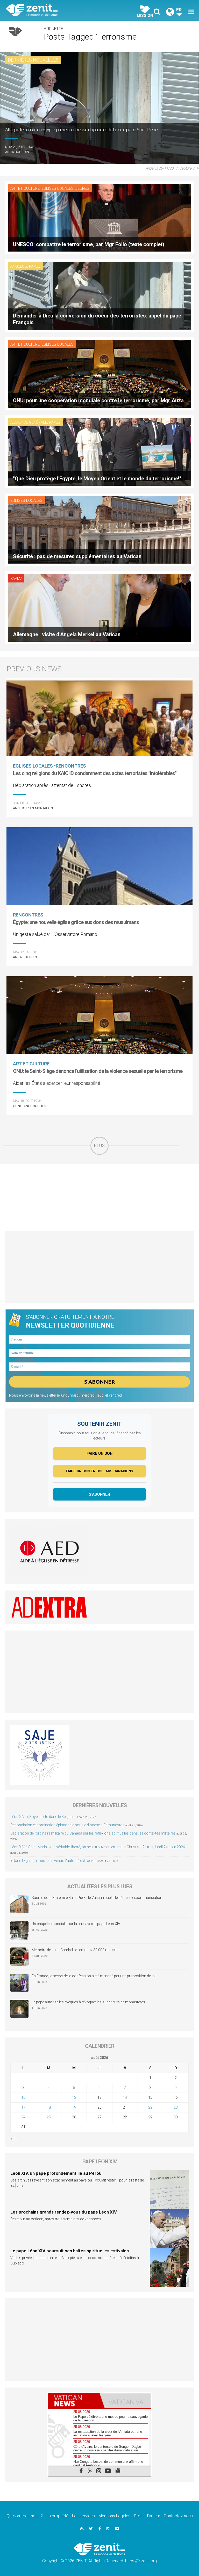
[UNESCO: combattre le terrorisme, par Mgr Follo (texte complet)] (99, 217)
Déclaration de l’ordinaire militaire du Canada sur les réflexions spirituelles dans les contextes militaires (93, 1833)
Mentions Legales (114, 2516)
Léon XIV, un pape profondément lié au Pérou (56, 2173)
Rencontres (71, 766)
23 (176, 2107)
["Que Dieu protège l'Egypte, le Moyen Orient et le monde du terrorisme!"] (99, 451)
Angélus (19, 266)
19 (74, 2107)
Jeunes (82, 188)
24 (23, 2117)
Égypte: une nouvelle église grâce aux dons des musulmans (76, 922)
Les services (83, 2516)
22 (150, 2107)
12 (74, 2097)
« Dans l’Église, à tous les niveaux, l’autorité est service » (55, 1861)
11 (49, 2097)
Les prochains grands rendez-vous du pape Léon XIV (64, 2212)
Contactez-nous (178, 2516)
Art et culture (25, 188)
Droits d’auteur (147, 2516)
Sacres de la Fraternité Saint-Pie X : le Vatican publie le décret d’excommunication (97, 1898)
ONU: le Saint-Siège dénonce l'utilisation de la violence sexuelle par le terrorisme (98, 1071)
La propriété (57, 2516)
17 (23, 2107)
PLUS (99, 1146)
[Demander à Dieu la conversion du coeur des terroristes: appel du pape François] (99, 295)
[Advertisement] (99, 1197)
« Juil (14, 2139)
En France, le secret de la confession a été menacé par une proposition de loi (94, 1976)
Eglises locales (58, 188)
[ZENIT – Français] (56, 10)
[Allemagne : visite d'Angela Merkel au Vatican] (99, 607)
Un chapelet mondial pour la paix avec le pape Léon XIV (76, 1924)
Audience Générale (29, 422)
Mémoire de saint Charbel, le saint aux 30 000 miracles (76, 1950)
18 (49, 2107)
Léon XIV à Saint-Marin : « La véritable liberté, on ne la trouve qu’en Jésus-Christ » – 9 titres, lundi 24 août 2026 (98, 1847)
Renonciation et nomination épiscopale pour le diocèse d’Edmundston (67, 1825)
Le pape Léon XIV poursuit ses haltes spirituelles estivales (70, 2251)
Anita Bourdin (17, 152)
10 (23, 2097)
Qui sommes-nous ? (25, 2516)
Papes (35, 266)
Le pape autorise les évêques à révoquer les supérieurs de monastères (88, 2002)
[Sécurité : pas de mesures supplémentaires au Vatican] (99, 529)
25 (49, 2117)
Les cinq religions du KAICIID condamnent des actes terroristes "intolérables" (95, 773)
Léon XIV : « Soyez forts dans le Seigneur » (44, 1817)
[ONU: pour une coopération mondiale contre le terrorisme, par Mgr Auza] (99, 373)
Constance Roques (29, 1106)
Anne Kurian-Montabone (34, 808)
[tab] (74, 2401)
